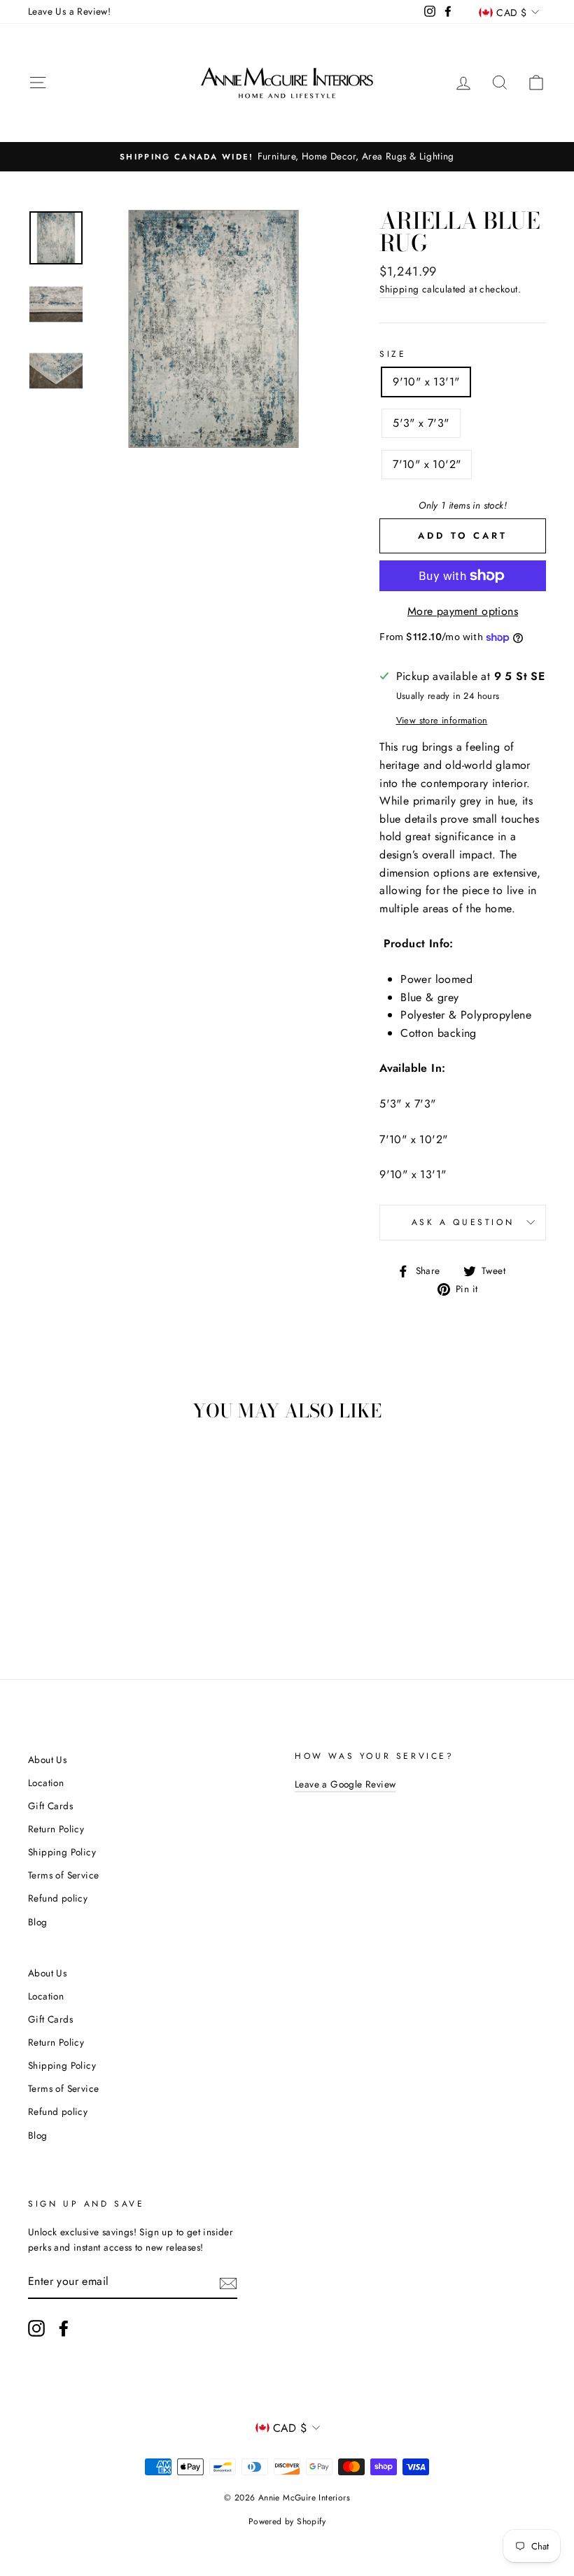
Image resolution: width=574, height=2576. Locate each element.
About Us (47, 1760)
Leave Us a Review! (69, 11)
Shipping (399, 289)
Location (46, 1783)
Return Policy (56, 1829)
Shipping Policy (62, 1852)
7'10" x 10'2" (427, 464)
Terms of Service (63, 1875)
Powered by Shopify (287, 2521)
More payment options (463, 611)
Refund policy (58, 1898)
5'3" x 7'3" (421, 423)
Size (393, 354)
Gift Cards (50, 1806)
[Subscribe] (228, 2282)
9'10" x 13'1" (426, 382)
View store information (442, 720)
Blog (38, 1922)
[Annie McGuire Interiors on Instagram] (36, 2328)
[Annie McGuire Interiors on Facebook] (64, 2328)
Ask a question (463, 1222)
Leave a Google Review (345, 1784)
